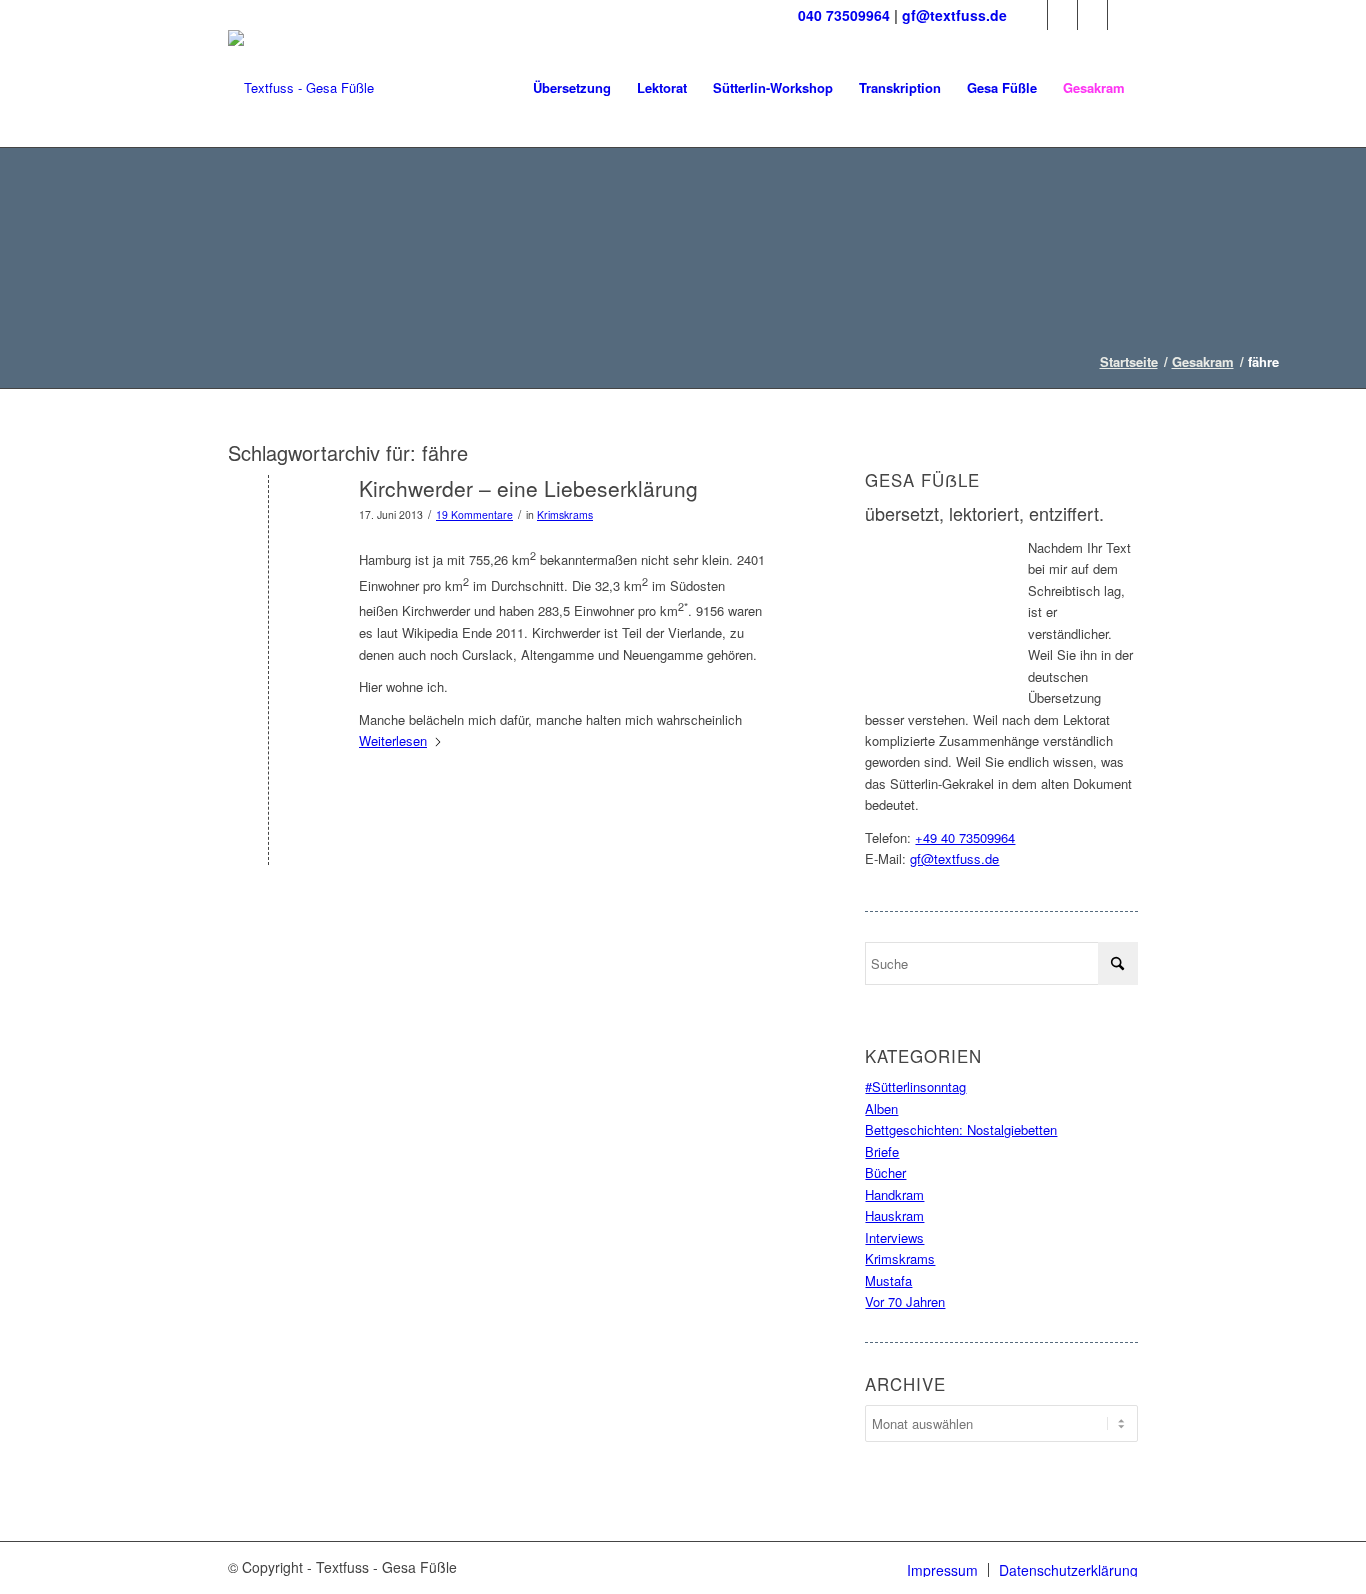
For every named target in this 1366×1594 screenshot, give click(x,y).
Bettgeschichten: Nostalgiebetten (961, 1129)
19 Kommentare (474, 514)
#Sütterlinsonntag (915, 1086)
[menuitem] (572, 88)
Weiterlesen (393, 740)
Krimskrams (565, 514)
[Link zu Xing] (1123, 15)
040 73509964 (844, 15)
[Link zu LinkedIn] (1092, 15)
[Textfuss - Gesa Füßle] (301, 88)
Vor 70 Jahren (905, 1301)
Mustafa (888, 1280)
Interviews (894, 1237)
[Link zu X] (1062, 15)
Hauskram (894, 1215)
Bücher (885, 1172)
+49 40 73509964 (965, 837)
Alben (881, 1108)
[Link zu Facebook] (1032, 15)
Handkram (894, 1194)
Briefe (882, 1151)
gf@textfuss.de (954, 15)
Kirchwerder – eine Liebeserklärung (528, 488)
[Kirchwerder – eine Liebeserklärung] (268, 521)
